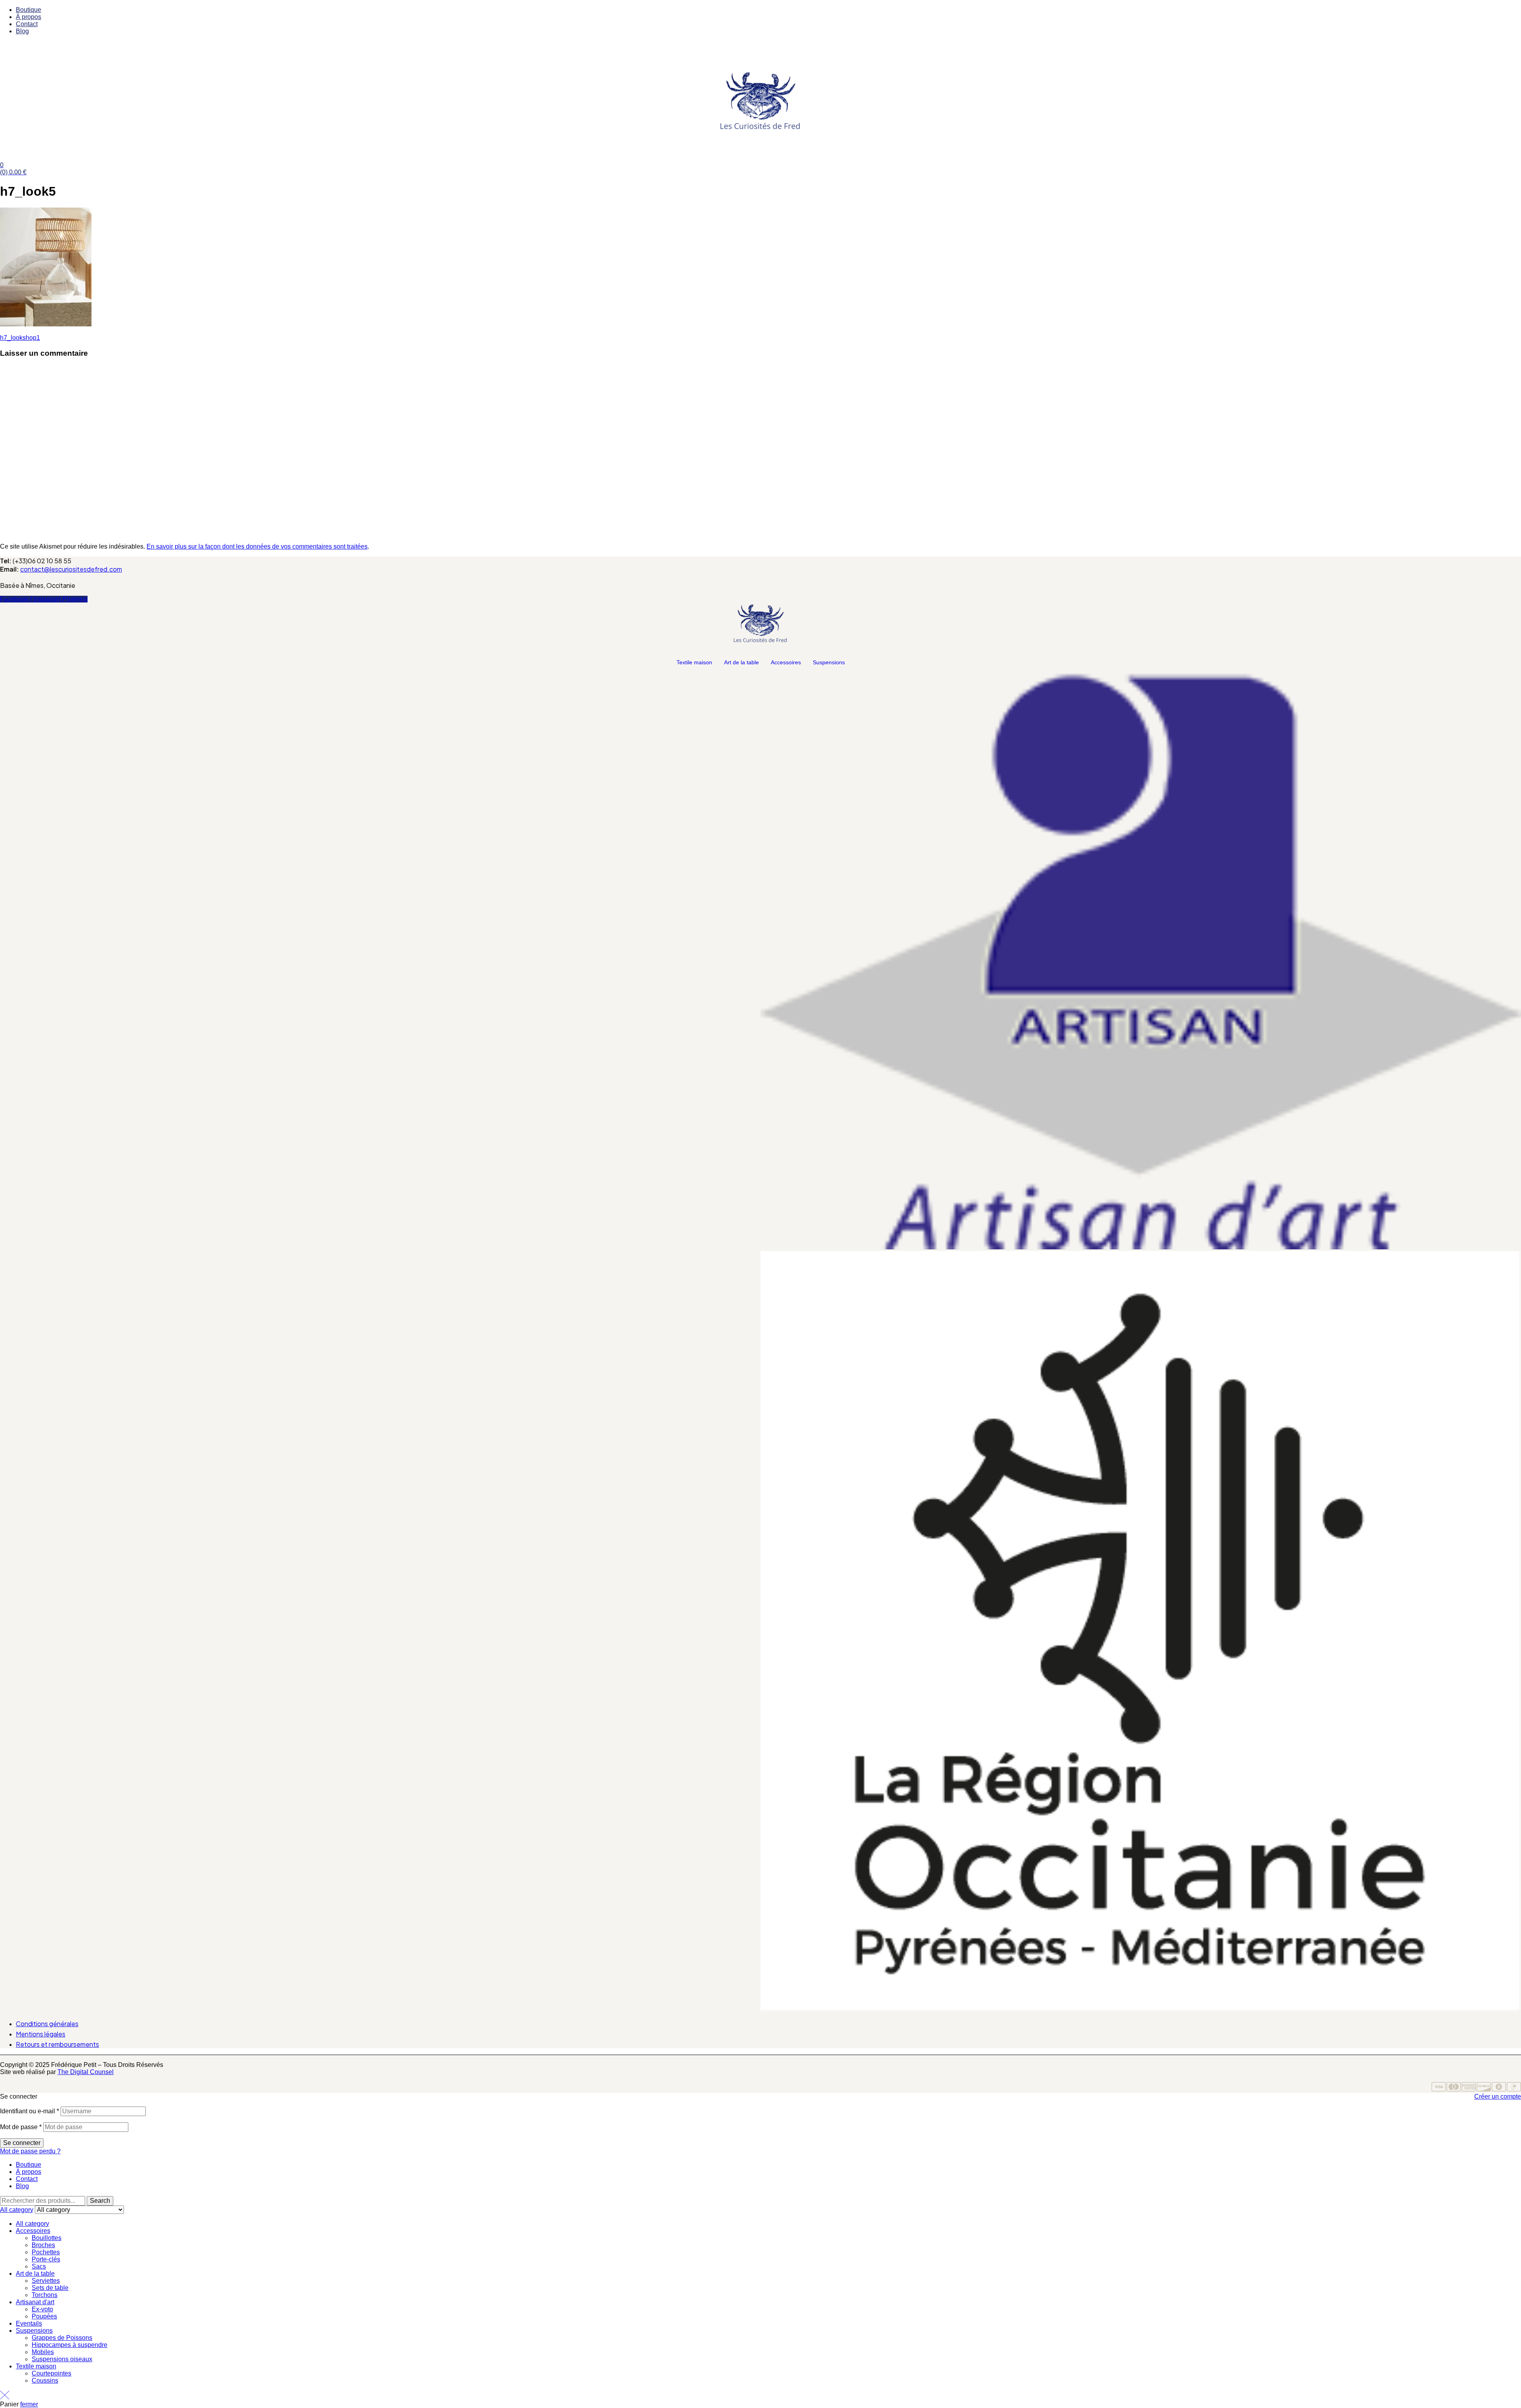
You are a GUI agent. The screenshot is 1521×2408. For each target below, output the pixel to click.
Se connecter (22, 2143)
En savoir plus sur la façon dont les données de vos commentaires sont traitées (257, 546)
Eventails (29, 2323)
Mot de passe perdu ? (30, 2151)
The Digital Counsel (86, 2072)
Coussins (45, 2380)
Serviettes (46, 2281)
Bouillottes (47, 2238)
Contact (27, 2179)
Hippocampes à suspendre (70, 2345)
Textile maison (694, 662)
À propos (29, 2172)
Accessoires (786, 662)
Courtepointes (51, 2373)
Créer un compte (1498, 2096)
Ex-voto (42, 2309)
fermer (29, 2404)
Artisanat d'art (35, 2302)
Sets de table (50, 2288)
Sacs (39, 2266)
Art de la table (741, 662)
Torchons (45, 2295)
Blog (22, 2186)
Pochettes (46, 2252)
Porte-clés (46, 2259)
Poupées (44, 2316)
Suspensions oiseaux (62, 2359)
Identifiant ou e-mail (30, 2111)
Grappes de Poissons (62, 2338)
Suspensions (829, 662)
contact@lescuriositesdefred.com (71, 569)
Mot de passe (21, 2127)
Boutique (29, 2165)
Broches (43, 2245)
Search (100, 2201)
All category (32, 2224)
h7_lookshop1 (20, 338)
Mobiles (43, 2352)
